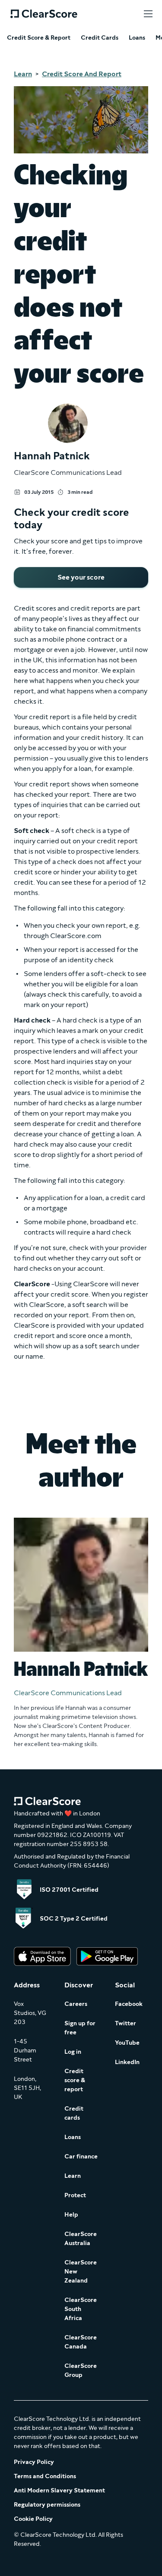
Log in (73, 2052)
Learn (23, 74)
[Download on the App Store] (42, 1957)
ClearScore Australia (81, 2239)
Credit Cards (100, 38)
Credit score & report (75, 2080)
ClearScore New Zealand (81, 2272)
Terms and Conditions (45, 2476)
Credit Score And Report (82, 74)
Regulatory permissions (47, 2505)
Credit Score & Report (39, 38)
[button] (148, 14)
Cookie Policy (33, 2519)
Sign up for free (80, 2028)
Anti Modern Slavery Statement (59, 2490)
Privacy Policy (34, 2462)
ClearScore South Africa (81, 2309)
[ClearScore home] (44, 14)
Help (71, 2215)
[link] (81, 577)
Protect (75, 2195)
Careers (76, 2004)
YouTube (127, 2043)
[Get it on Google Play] (107, 1957)
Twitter (125, 2023)
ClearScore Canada (81, 2342)
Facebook (129, 2004)
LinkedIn (127, 2062)
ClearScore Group (81, 2370)
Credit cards (74, 2113)
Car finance (81, 2157)
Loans (137, 38)
